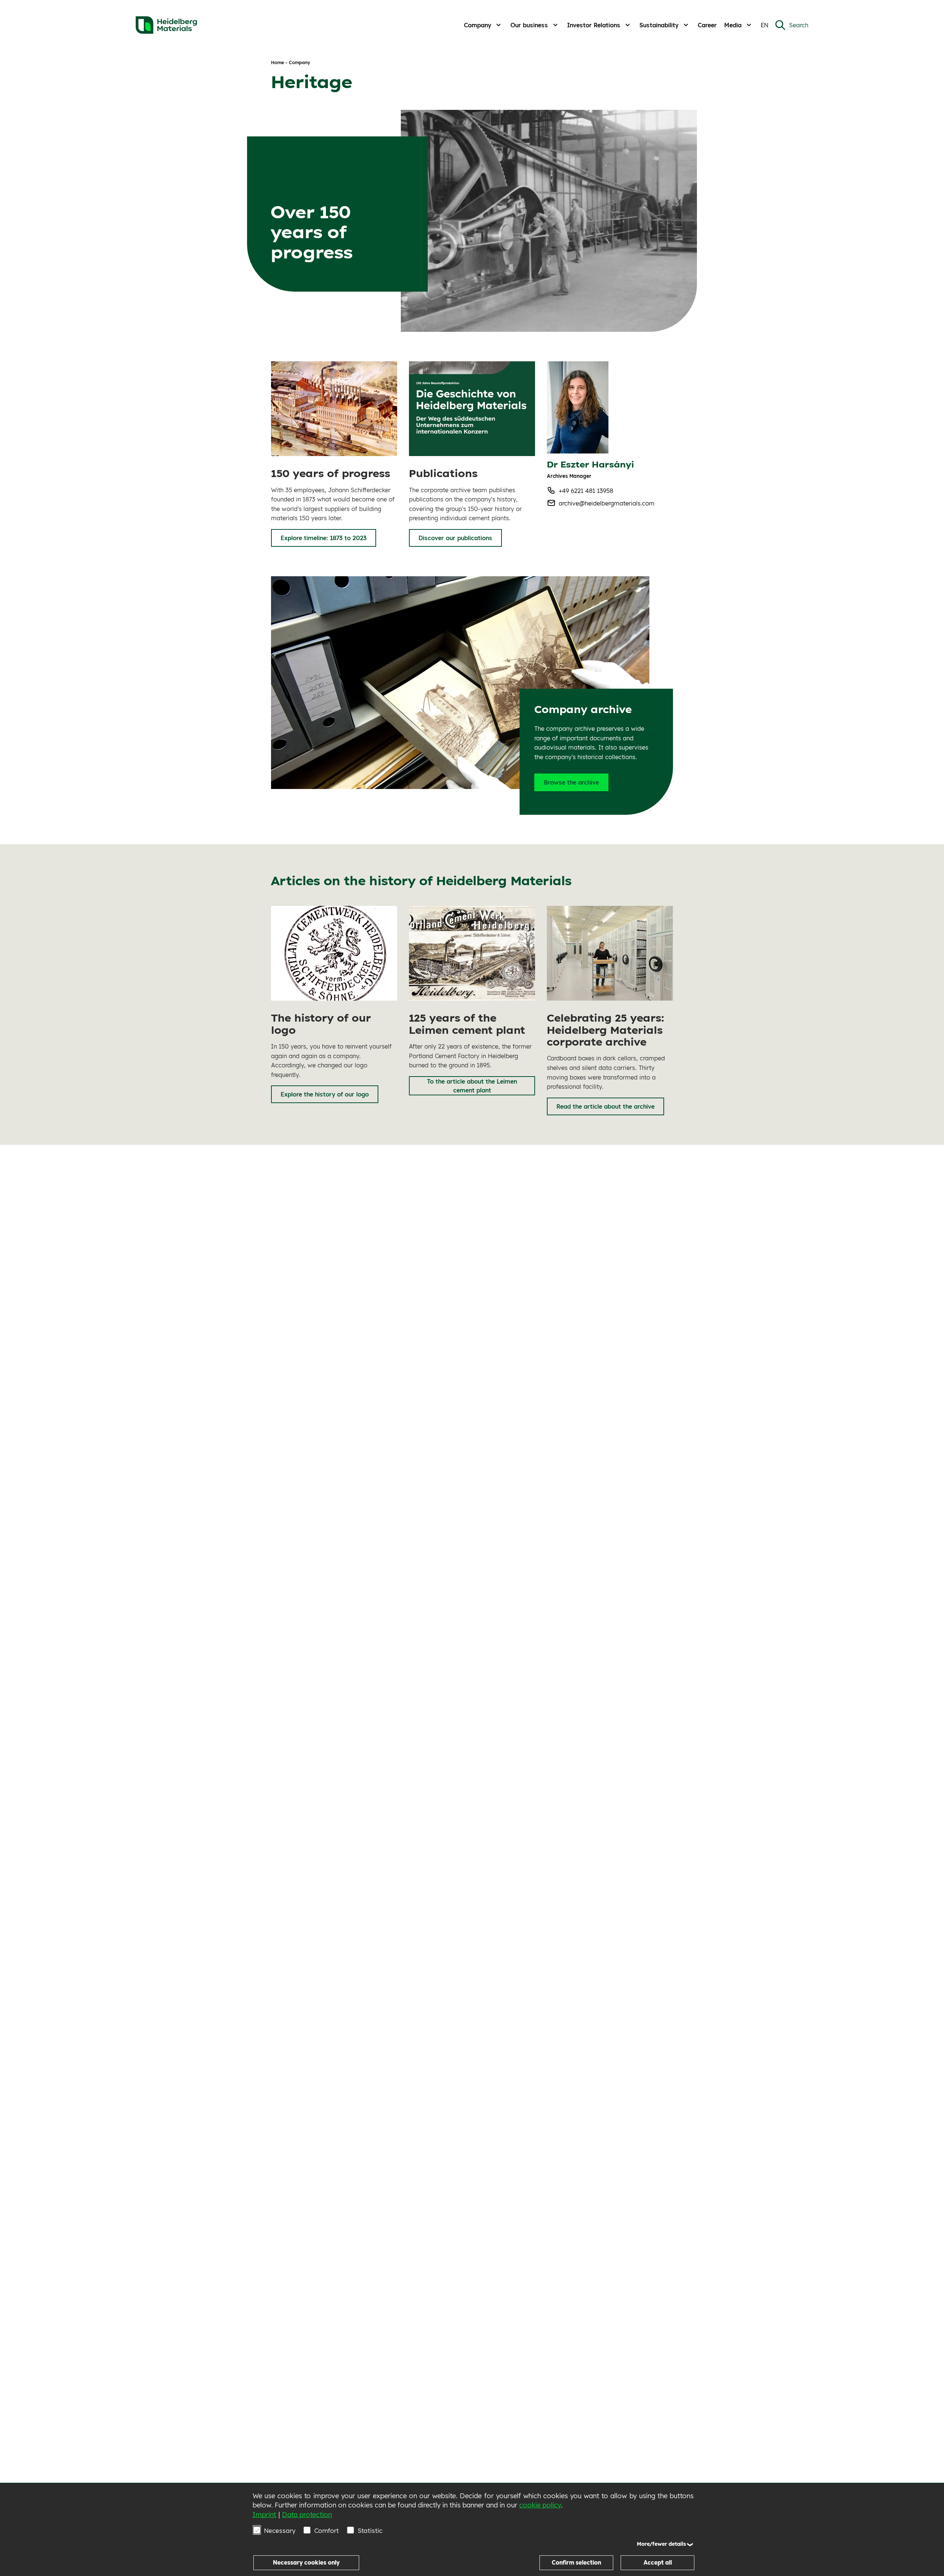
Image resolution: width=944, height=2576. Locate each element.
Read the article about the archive (605, 1106)
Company (478, 25)
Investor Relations (594, 25)
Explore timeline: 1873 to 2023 (324, 538)
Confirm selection (576, 2563)
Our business (529, 25)
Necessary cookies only (306, 2563)
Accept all (658, 2563)
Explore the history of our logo (325, 1094)
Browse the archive (571, 782)
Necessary (280, 2530)
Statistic (370, 2530)
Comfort (327, 2530)
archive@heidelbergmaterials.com (607, 503)
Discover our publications (455, 538)
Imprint (264, 2515)
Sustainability (659, 25)
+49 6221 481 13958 (586, 491)
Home (277, 62)
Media (733, 25)
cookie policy (540, 2505)
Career (707, 25)
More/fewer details (661, 2544)
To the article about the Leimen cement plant (472, 1086)
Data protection (307, 2515)
